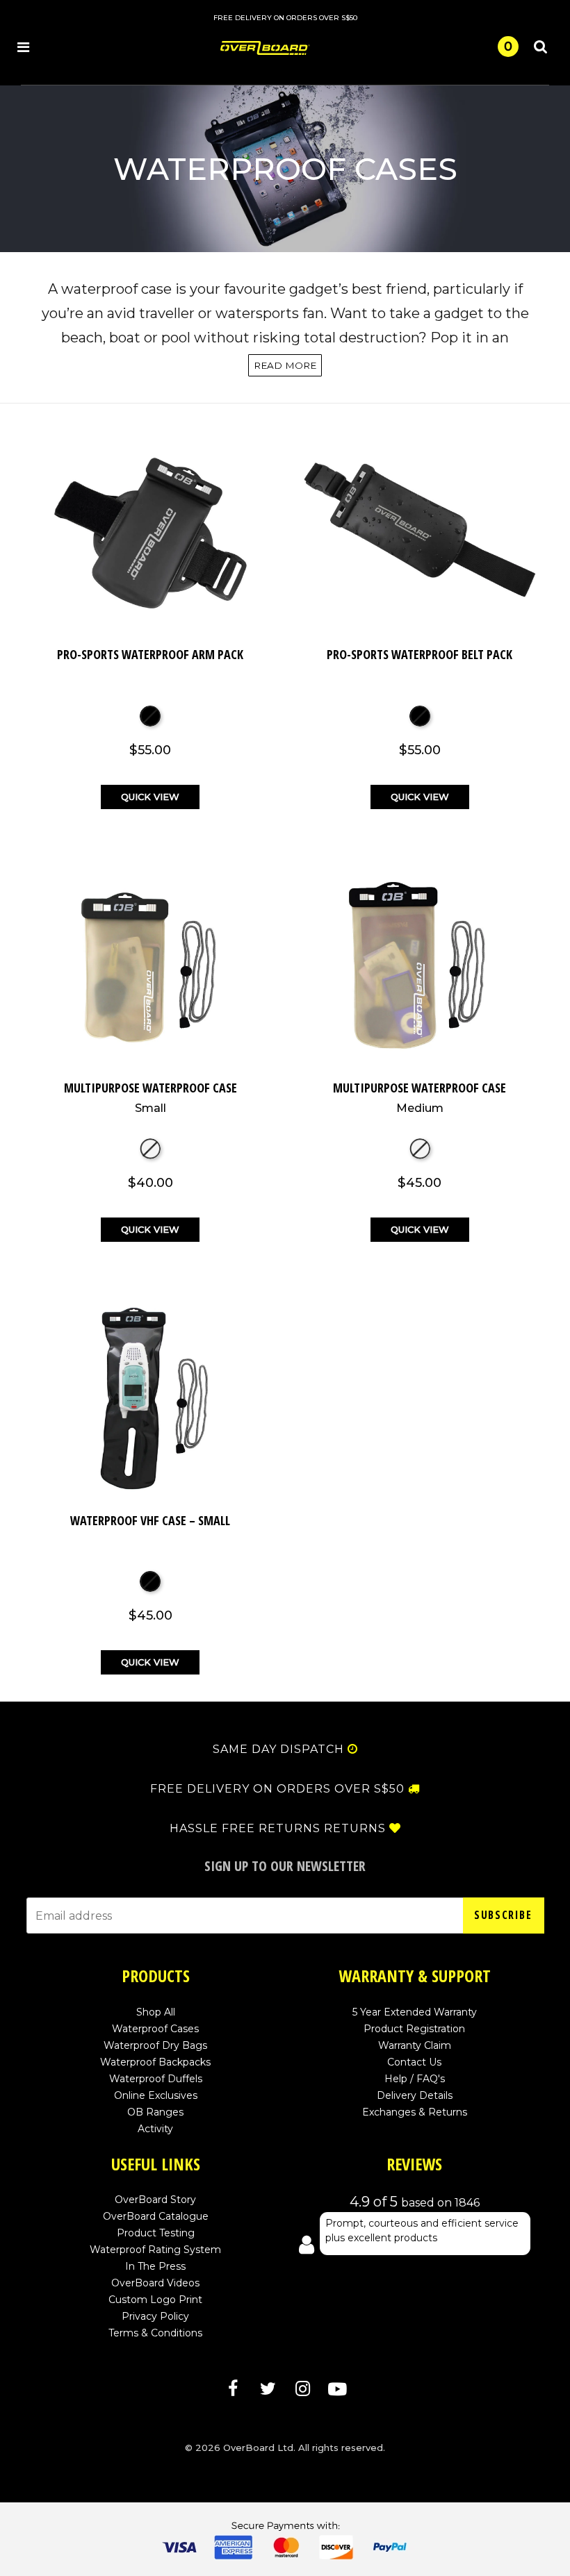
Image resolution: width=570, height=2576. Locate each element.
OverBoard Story (155, 2200)
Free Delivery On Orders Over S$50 (277, 1789)
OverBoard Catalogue (156, 2216)
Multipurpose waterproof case (150, 1097)
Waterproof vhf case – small (150, 1520)
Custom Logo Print (155, 2300)
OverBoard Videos (155, 2283)
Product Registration (414, 2029)
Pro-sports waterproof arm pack (150, 654)
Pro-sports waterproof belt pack (420, 654)
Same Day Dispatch (278, 1750)
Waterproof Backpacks (155, 2062)
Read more (285, 365)
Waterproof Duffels (156, 2079)
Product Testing (156, 2233)
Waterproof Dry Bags (155, 2045)
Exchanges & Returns (415, 2112)
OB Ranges (155, 2112)
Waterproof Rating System (155, 2250)
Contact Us (414, 2062)
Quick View (150, 797)
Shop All (156, 2012)
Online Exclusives (156, 2095)
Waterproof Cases (155, 2029)
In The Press (155, 2266)
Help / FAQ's (415, 2079)
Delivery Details (415, 2095)
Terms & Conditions (155, 2333)
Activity (155, 2129)
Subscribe (503, 1915)
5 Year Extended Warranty (415, 2012)
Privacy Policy (155, 2316)
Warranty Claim (415, 2045)
